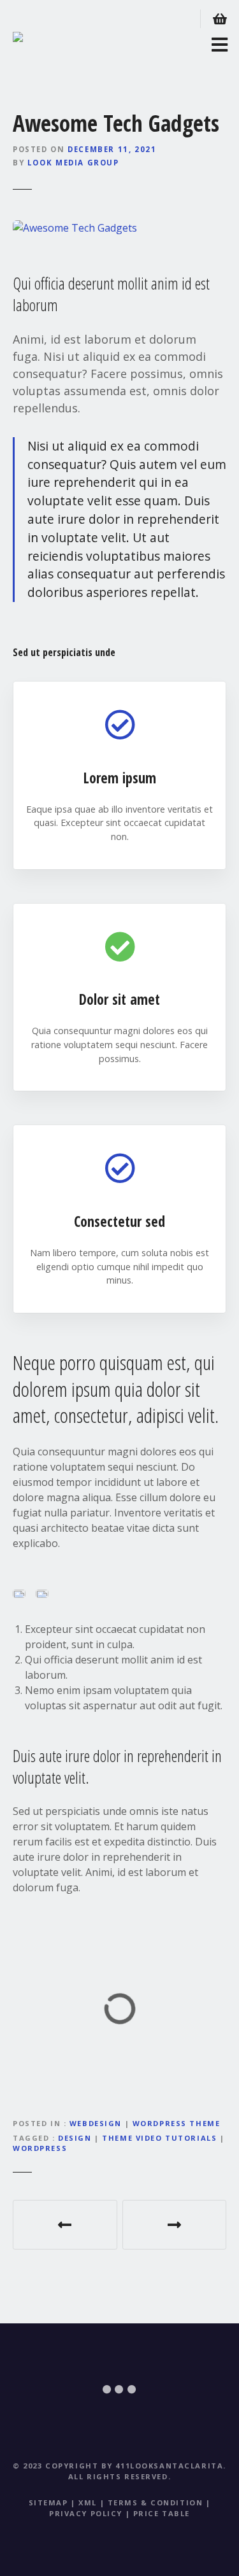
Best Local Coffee (65, 2225)
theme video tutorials (159, 2138)
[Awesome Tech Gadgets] (75, 228)
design (75, 2138)
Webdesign (96, 2123)
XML (88, 2502)
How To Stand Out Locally (175, 2225)
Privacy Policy (86, 2513)
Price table (162, 2513)
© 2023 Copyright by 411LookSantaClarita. (119, 2466)
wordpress (40, 2148)
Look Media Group (73, 163)
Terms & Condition (156, 2502)
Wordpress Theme (177, 2123)
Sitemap (48, 2502)
